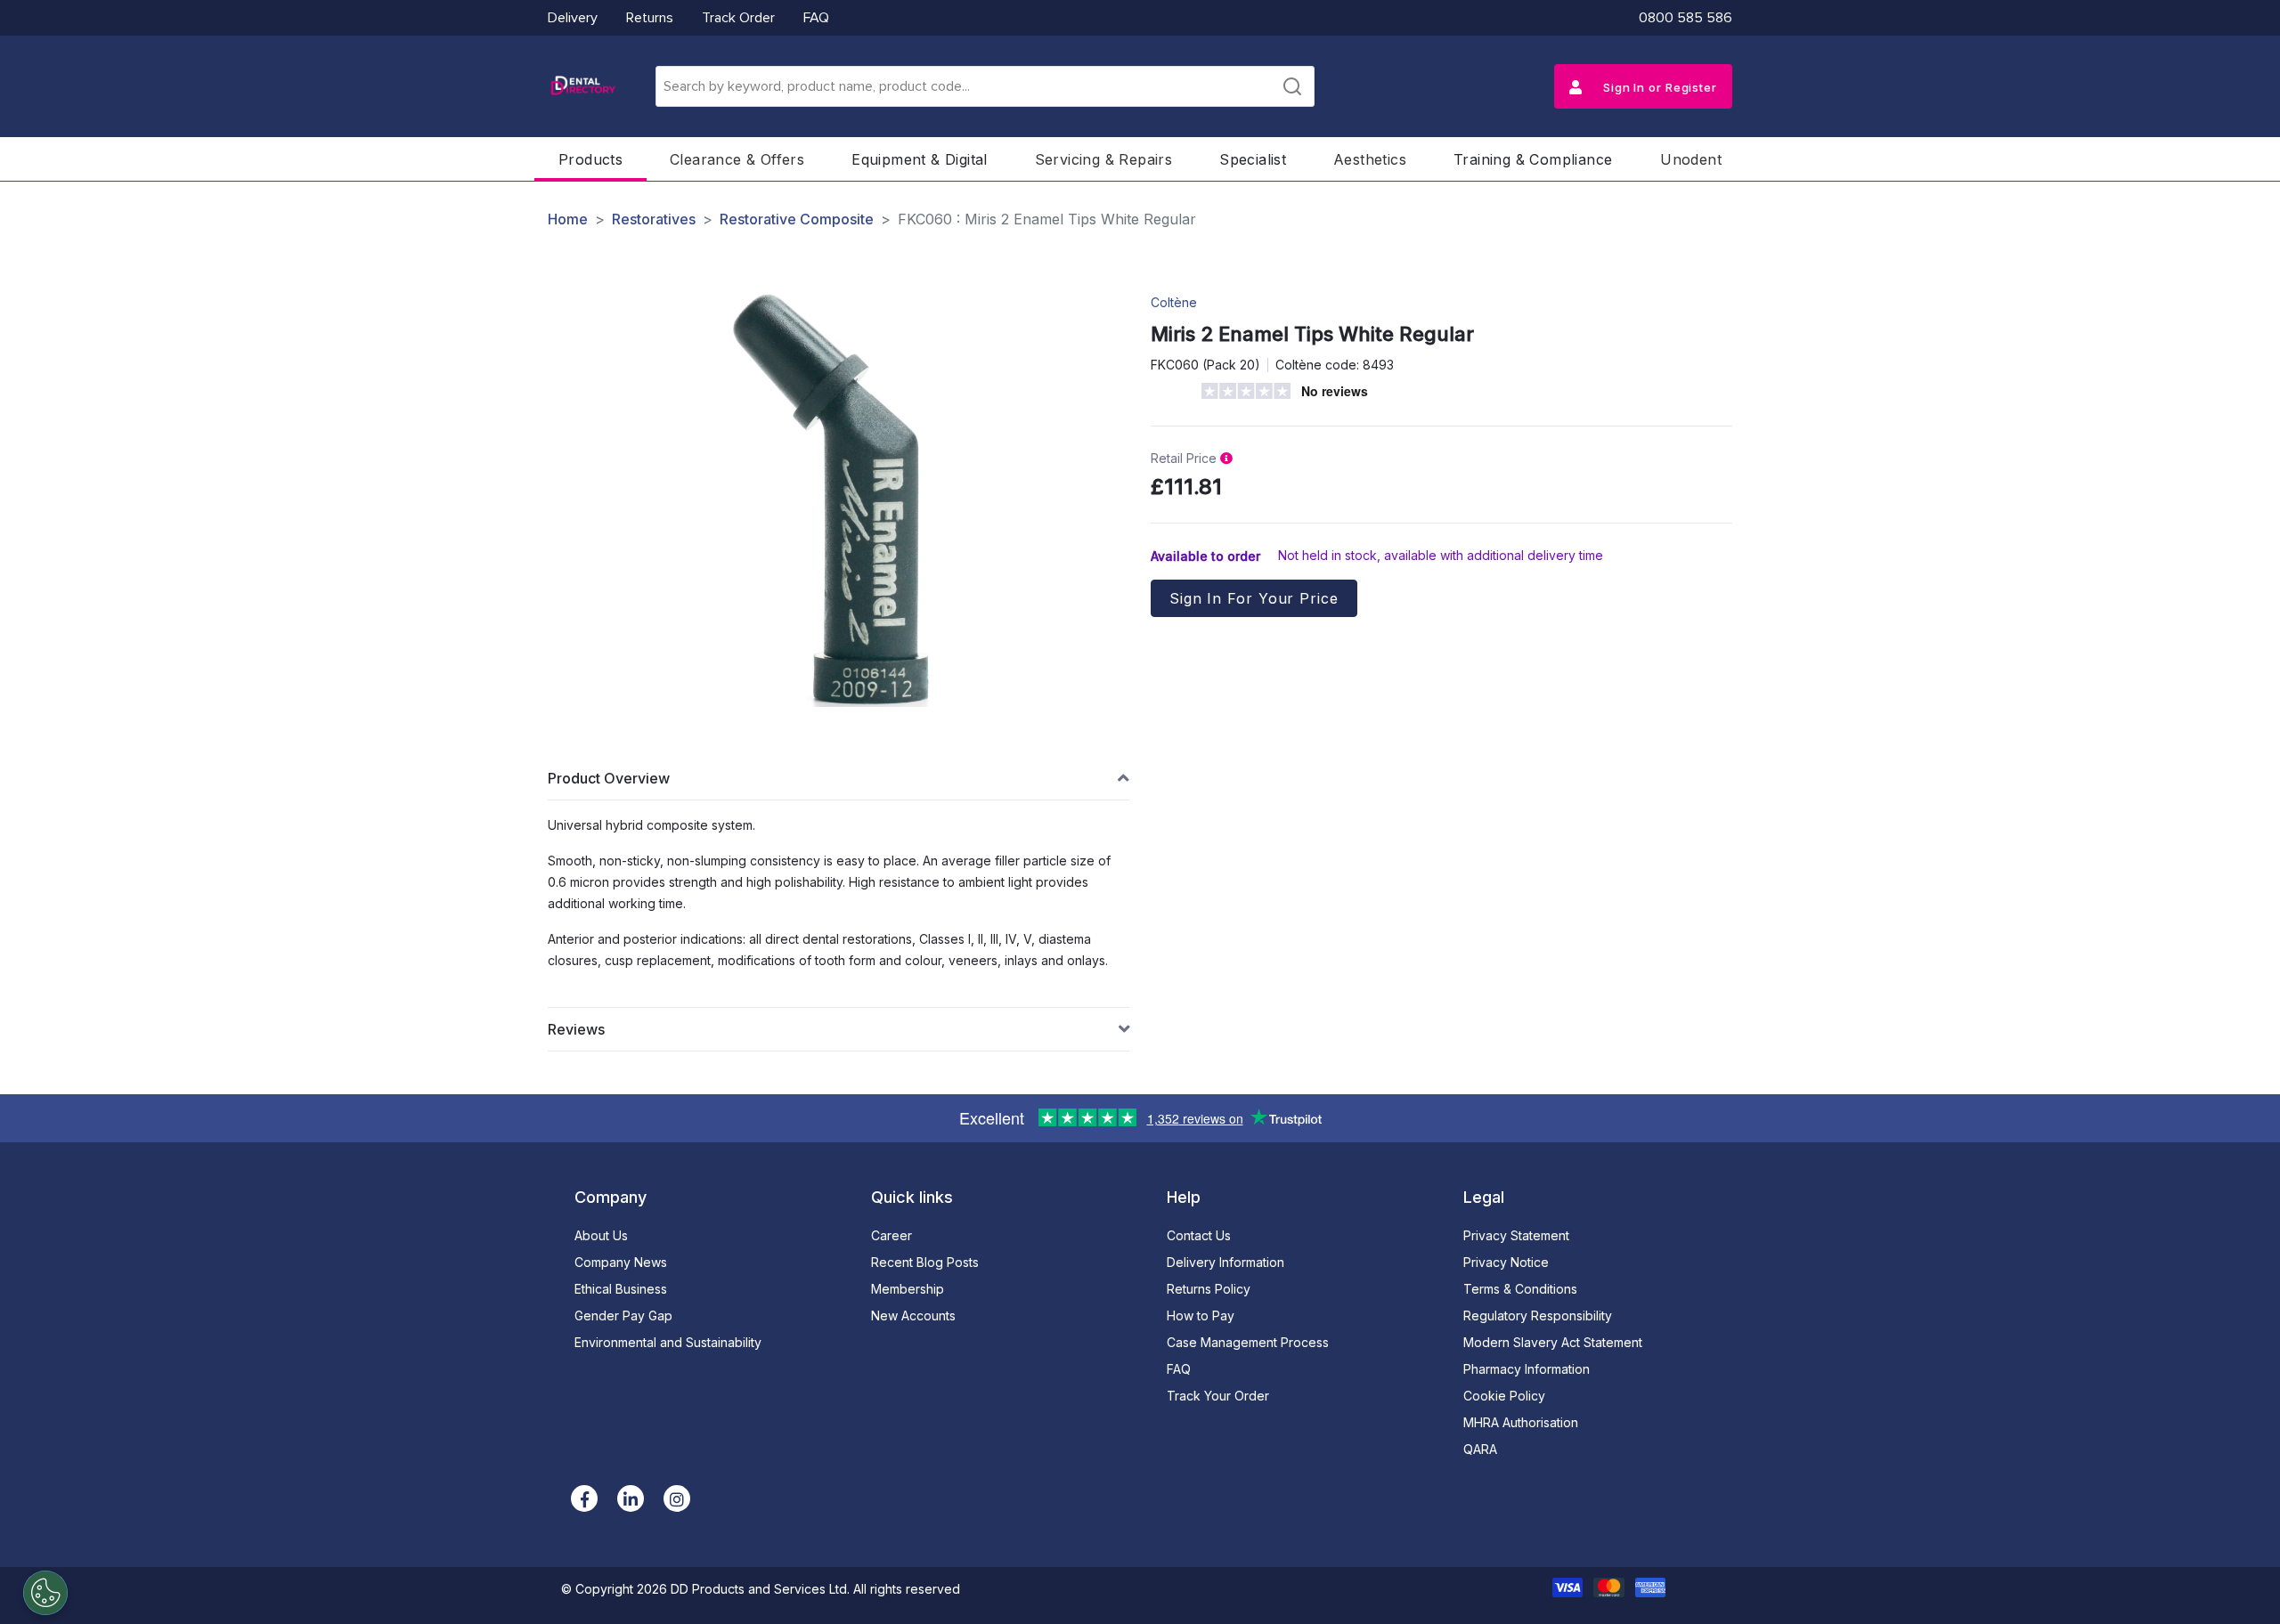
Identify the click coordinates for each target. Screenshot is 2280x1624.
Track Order (738, 18)
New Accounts (913, 1315)
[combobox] (985, 86)
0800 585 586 (1686, 18)
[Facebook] (584, 1498)
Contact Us (1199, 1235)
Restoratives (654, 219)
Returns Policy (1209, 1289)
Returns (650, 18)
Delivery (573, 18)
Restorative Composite (797, 219)
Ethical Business (621, 1289)
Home (568, 219)
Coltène (1174, 302)
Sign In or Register (1658, 87)
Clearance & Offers (737, 159)
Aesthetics (1370, 159)
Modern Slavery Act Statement (1553, 1342)
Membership (908, 1289)
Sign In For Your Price (1254, 598)
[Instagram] (677, 1498)
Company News (621, 1262)
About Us (601, 1235)
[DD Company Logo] (582, 86)
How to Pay (1201, 1315)
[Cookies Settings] (45, 1593)
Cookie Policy (1504, 1396)
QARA (1480, 1449)
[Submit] (1292, 86)
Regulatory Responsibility (1538, 1315)
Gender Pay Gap (623, 1315)
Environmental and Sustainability (668, 1342)
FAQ (816, 18)
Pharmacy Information (1527, 1369)
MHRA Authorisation (1521, 1422)
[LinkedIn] (631, 1498)
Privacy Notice (1506, 1262)
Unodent (1691, 159)
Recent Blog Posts (925, 1262)
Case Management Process (1248, 1342)
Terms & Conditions (1520, 1289)
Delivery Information (1225, 1262)
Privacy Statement (1516, 1235)
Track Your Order (1218, 1396)
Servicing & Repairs (1104, 159)
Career (892, 1235)
